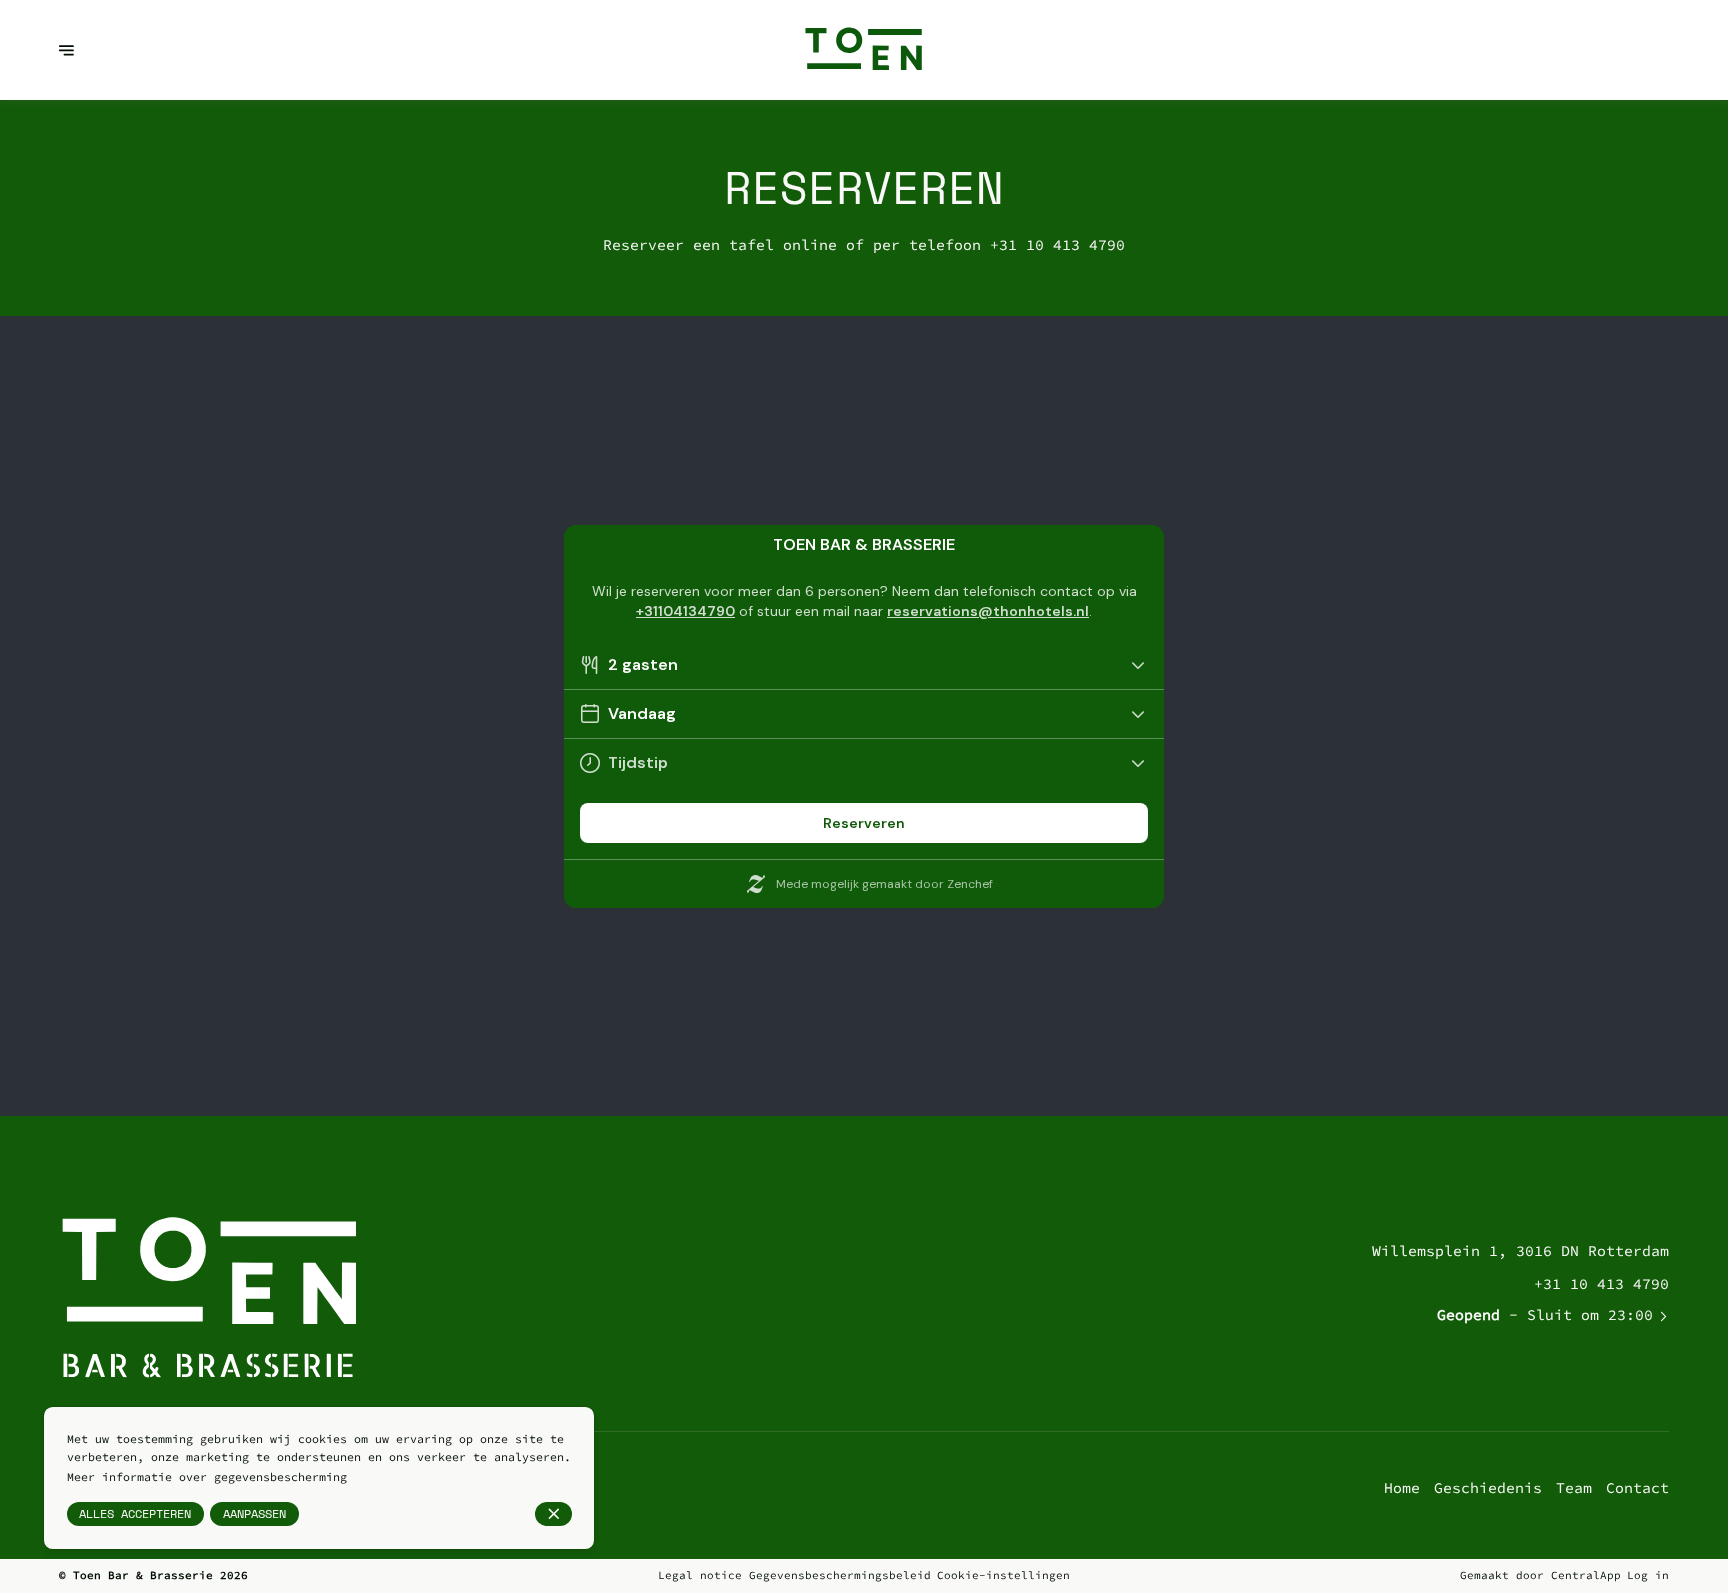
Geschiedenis (1488, 1487)
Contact (1637, 1487)
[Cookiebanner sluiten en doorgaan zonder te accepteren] (553, 1514)
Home (1402, 1487)
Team (1574, 1487)
